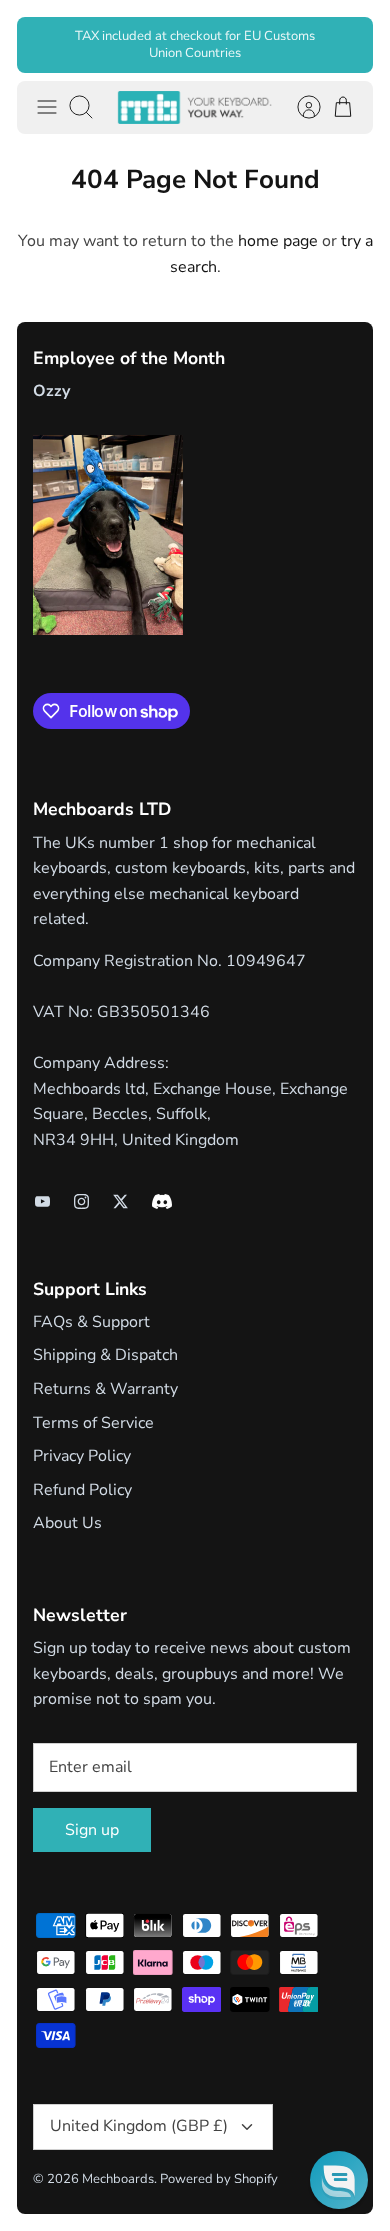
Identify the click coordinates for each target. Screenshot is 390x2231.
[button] (339, 2180)
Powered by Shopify (219, 2179)
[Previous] (45, 45)
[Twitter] (120, 1201)
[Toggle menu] (47, 107)
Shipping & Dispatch (105, 1355)
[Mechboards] (195, 107)
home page (278, 241)
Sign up (92, 1830)
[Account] (299, 107)
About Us (67, 1523)
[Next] (345, 45)
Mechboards (118, 2179)
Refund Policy (82, 1490)
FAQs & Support (91, 1322)
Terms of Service (93, 1423)
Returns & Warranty (105, 1389)
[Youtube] (42, 1201)
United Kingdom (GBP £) (139, 2126)
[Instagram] (81, 1201)
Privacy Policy (82, 1456)
